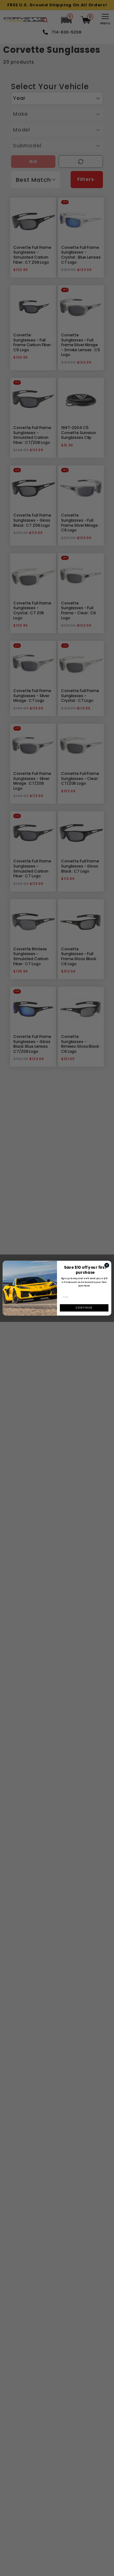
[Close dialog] (107, 1265)
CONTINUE (84, 1308)
